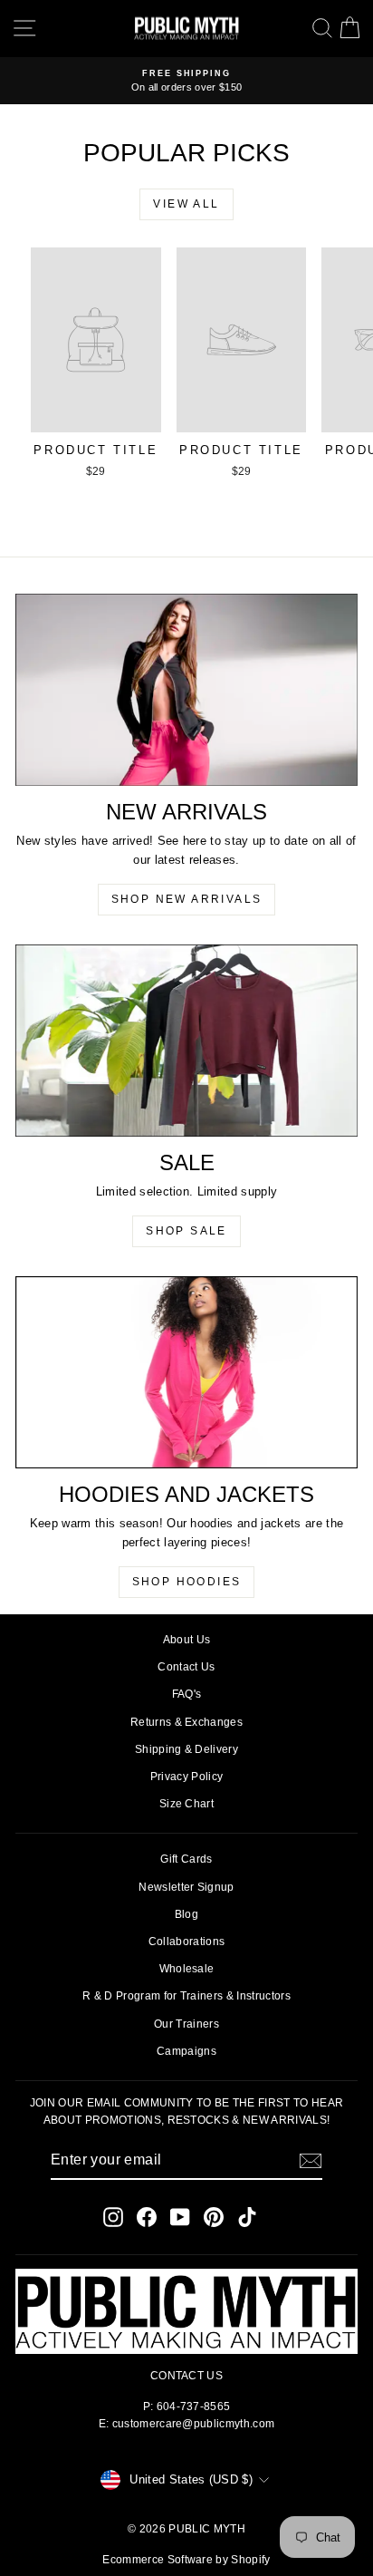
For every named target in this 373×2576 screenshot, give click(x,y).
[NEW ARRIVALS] (186, 690)
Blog (186, 1914)
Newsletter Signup (186, 1887)
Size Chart (186, 1804)
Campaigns (186, 2051)
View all (186, 204)
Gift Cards (186, 1859)
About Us (187, 1640)
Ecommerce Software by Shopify (186, 2560)
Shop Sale (186, 1231)
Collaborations (187, 1942)
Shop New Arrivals (187, 899)
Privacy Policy (187, 1777)
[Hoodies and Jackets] (186, 1372)
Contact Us (186, 1667)
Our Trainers (186, 2024)
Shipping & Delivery (186, 1749)
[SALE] (186, 1041)
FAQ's (187, 1694)
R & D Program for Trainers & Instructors (186, 1996)
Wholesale (187, 1969)
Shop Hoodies (187, 1582)
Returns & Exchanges (186, 1722)
